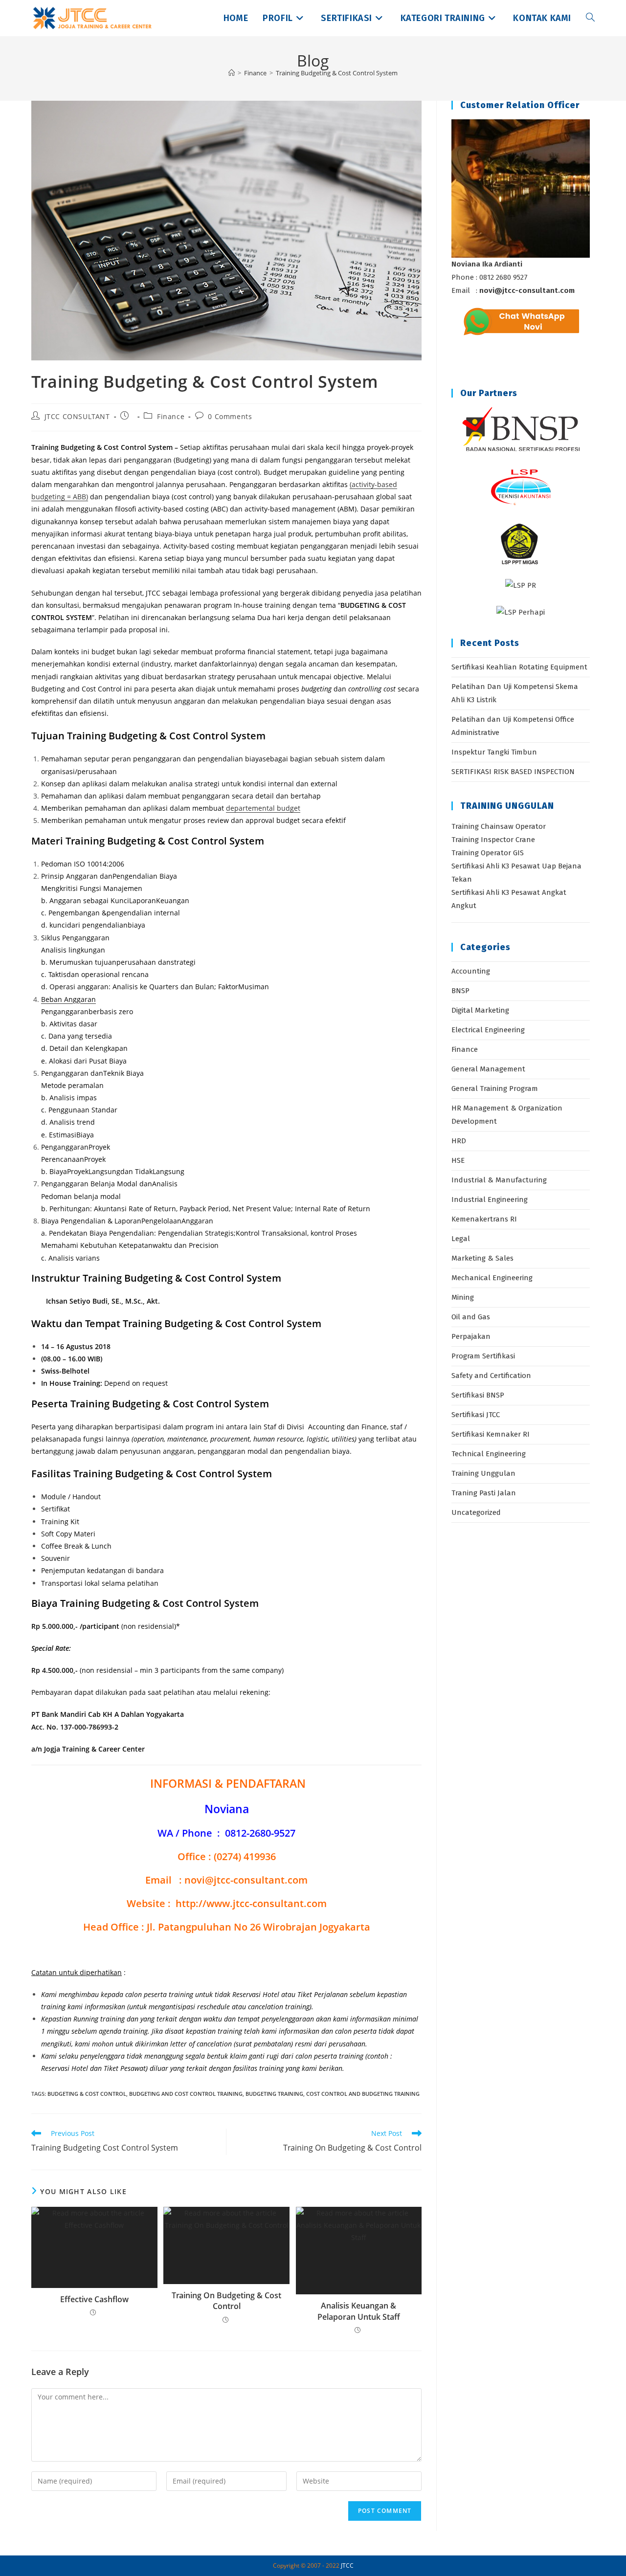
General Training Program (495, 1088)
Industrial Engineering (490, 1199)
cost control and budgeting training (363, 2094)
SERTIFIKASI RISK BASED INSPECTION (513, 772)
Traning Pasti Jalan (484, 1493)
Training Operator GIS (488, 853)
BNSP (460, 991)
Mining (463, 1297)
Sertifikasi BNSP (478, 1395)
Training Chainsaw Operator (499, 826)
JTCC (347, 2565)
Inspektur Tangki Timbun (494, 752)
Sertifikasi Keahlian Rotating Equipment (519, 667)
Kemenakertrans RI (484, 1219)
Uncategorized (476, 1512)
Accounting (471, 971)
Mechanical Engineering (492, 1278)
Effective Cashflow (94, 2299)
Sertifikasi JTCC (476, 1415)
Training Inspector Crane (493, 840)
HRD (459, 1141)
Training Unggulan (483, 1473)
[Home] (232, 73)
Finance (171, 416)
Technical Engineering (489, 1454)
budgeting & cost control (87, 2094)
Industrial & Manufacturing (499, 1180)
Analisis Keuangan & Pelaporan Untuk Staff (359, 2311)
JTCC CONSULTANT (77, 416)
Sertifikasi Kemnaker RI (491, 1434)
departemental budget (263, 808)
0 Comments (230, 416)
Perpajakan (471, 1336)
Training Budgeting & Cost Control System (337, 73)
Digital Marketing (480, 1010)
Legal (461, 1239)
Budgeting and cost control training (186, 2094)
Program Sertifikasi (483, 1356)
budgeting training (274, 2094)
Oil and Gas (471, 1317)
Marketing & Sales (482, 1258)
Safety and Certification (491, 1376)
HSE (458, 1160)
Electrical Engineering (488, 1030)
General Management (488, 1069)
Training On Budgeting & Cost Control (226, 2301)
